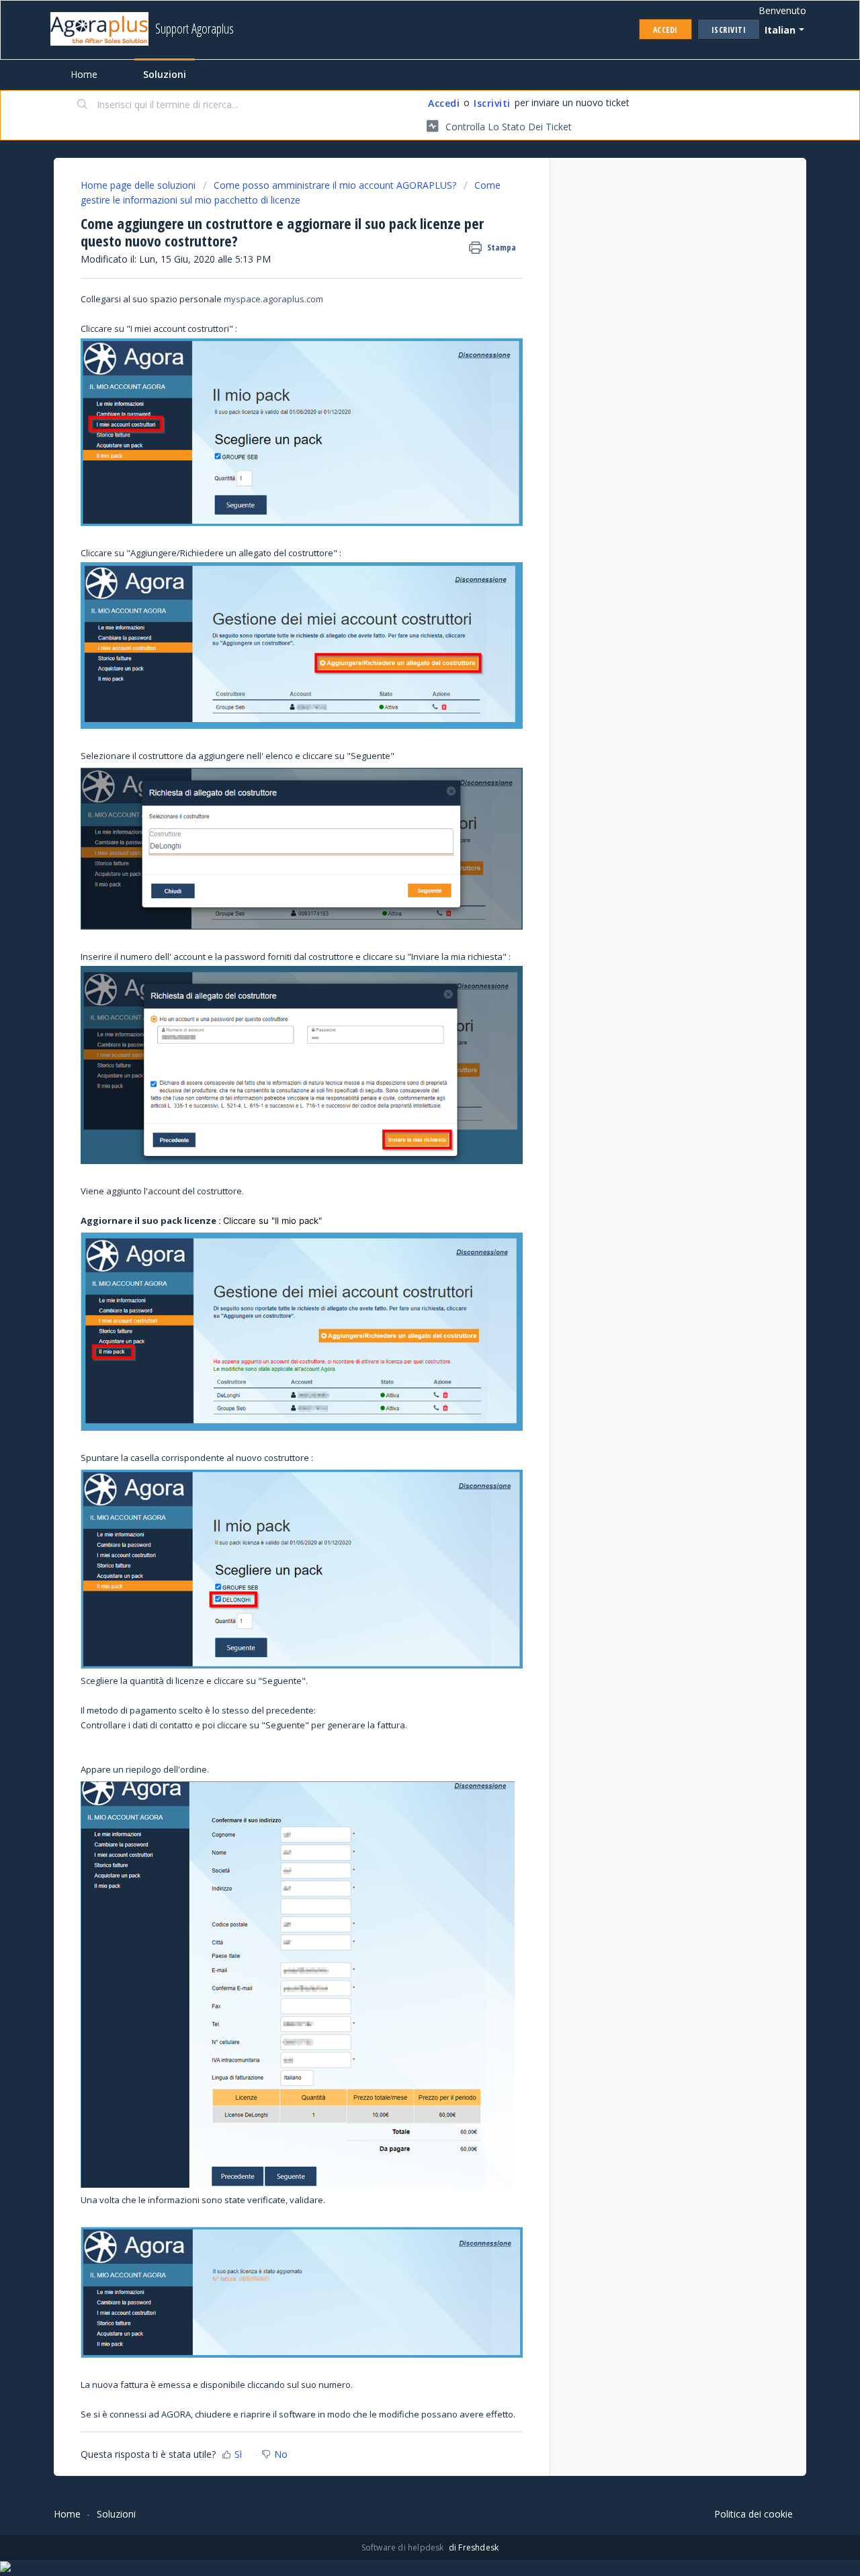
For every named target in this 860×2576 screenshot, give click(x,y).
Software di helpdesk (404, 2547)
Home (84, 74)
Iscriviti (492, 103)
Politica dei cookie (754, 2514)
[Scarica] (405, 1148)
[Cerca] (83, 105)
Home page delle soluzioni (139, 185)
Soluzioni (165, 74)
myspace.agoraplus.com (273, 299)
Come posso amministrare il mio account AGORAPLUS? (335, 185)
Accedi (444, 103)
